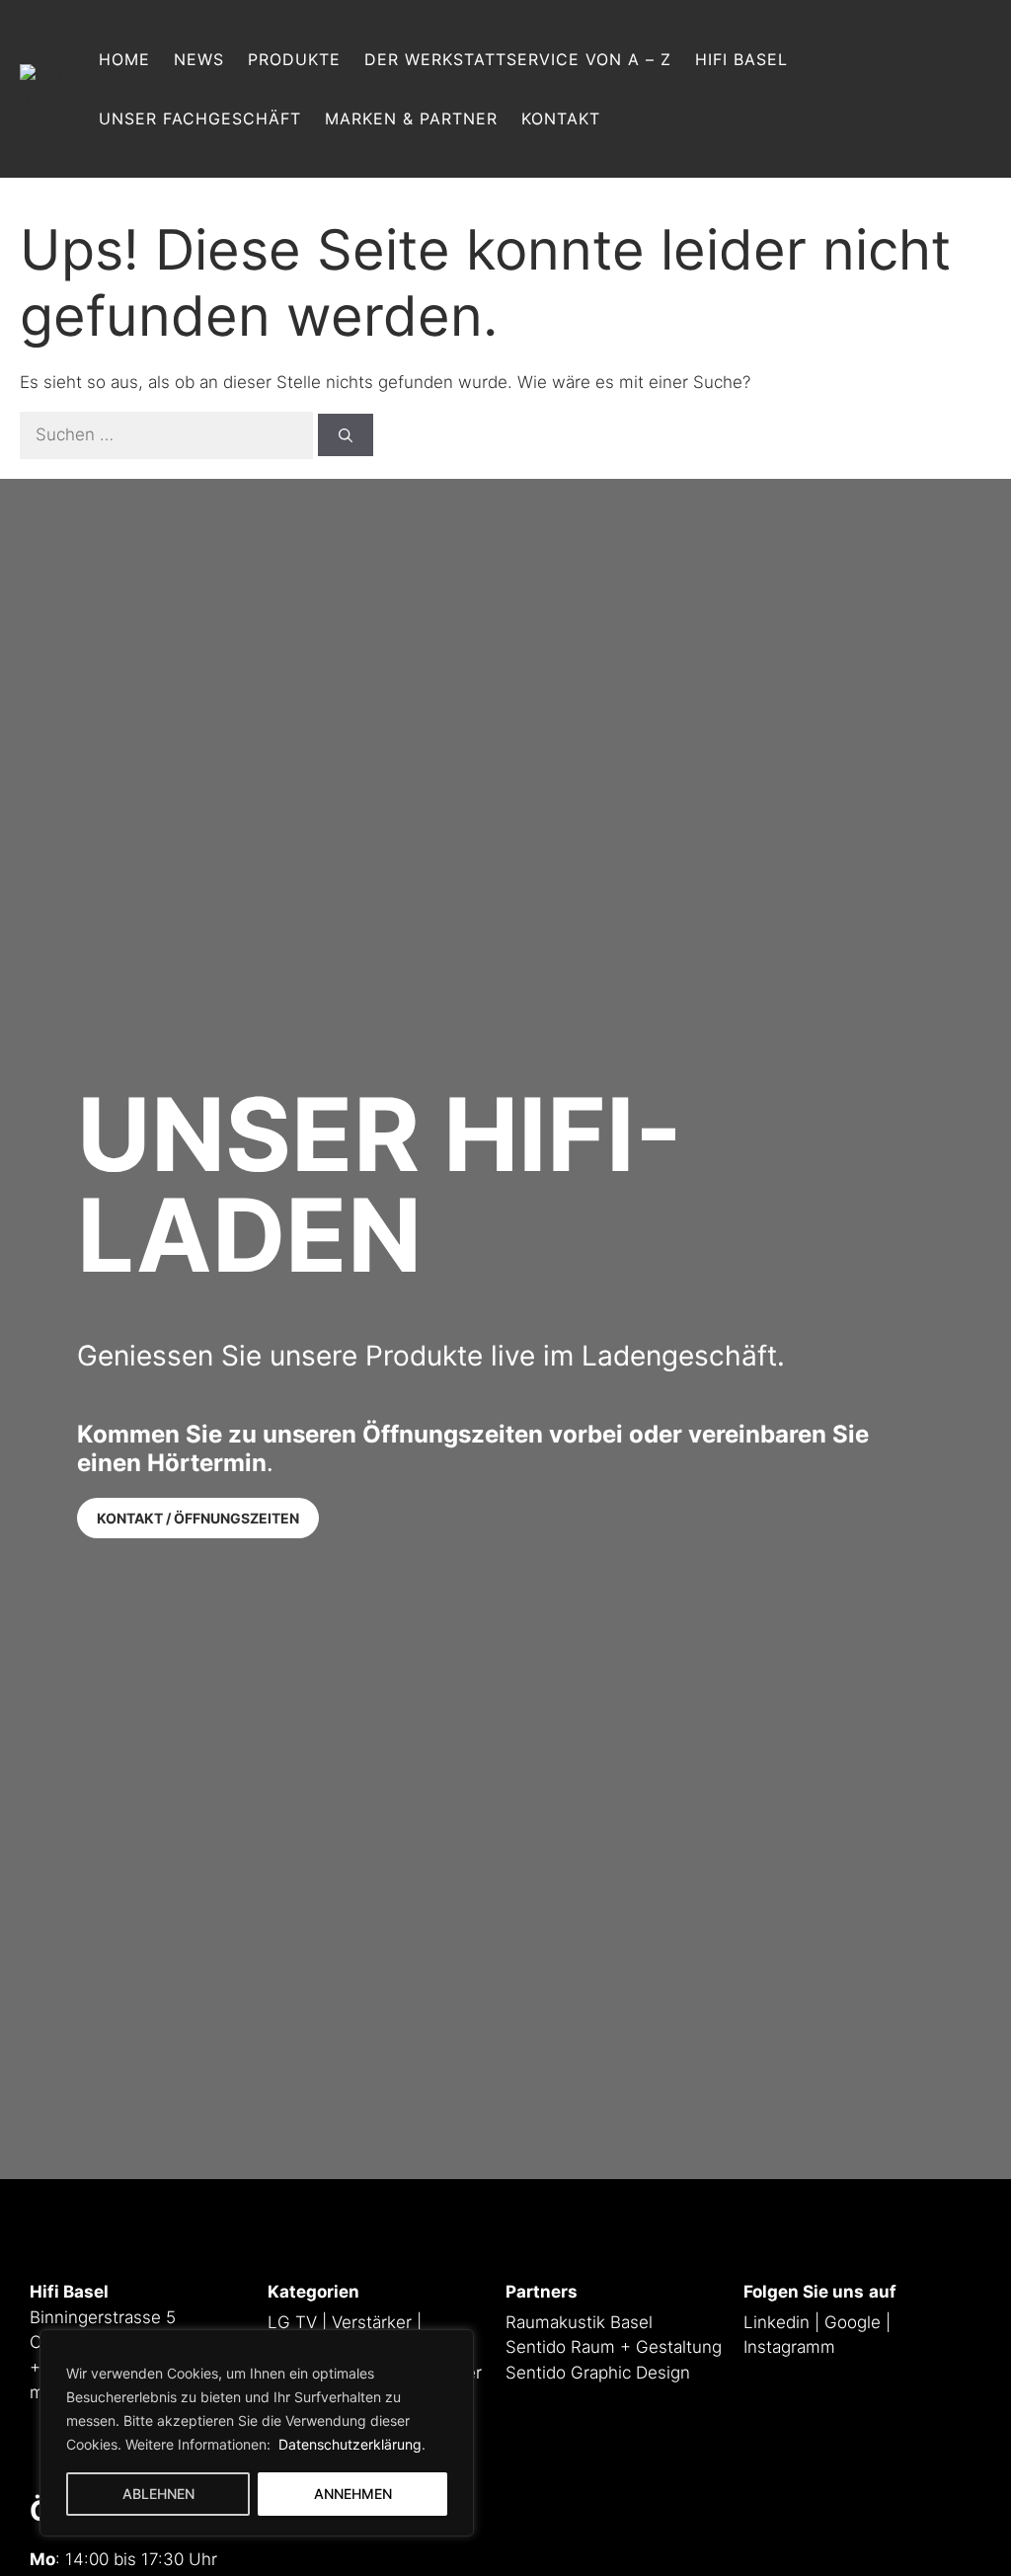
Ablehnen (158, 2494)
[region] (257, 2433)
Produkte (294, 59)
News (199, 59)
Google (853, 2322)
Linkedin (777, 2322)
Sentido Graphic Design (598, 2373)
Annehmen (353, 2494)
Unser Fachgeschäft (200, 118)
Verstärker (372, 2322)
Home (124, 59)
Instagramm (789, 2347)
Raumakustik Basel (579, 2322)
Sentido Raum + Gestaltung (614, 2347)
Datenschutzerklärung (348, 2444)
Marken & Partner (411, 118)
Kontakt (561, 118)
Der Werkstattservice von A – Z (518, 59)
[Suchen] (346, 435)
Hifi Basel (741, 59)
